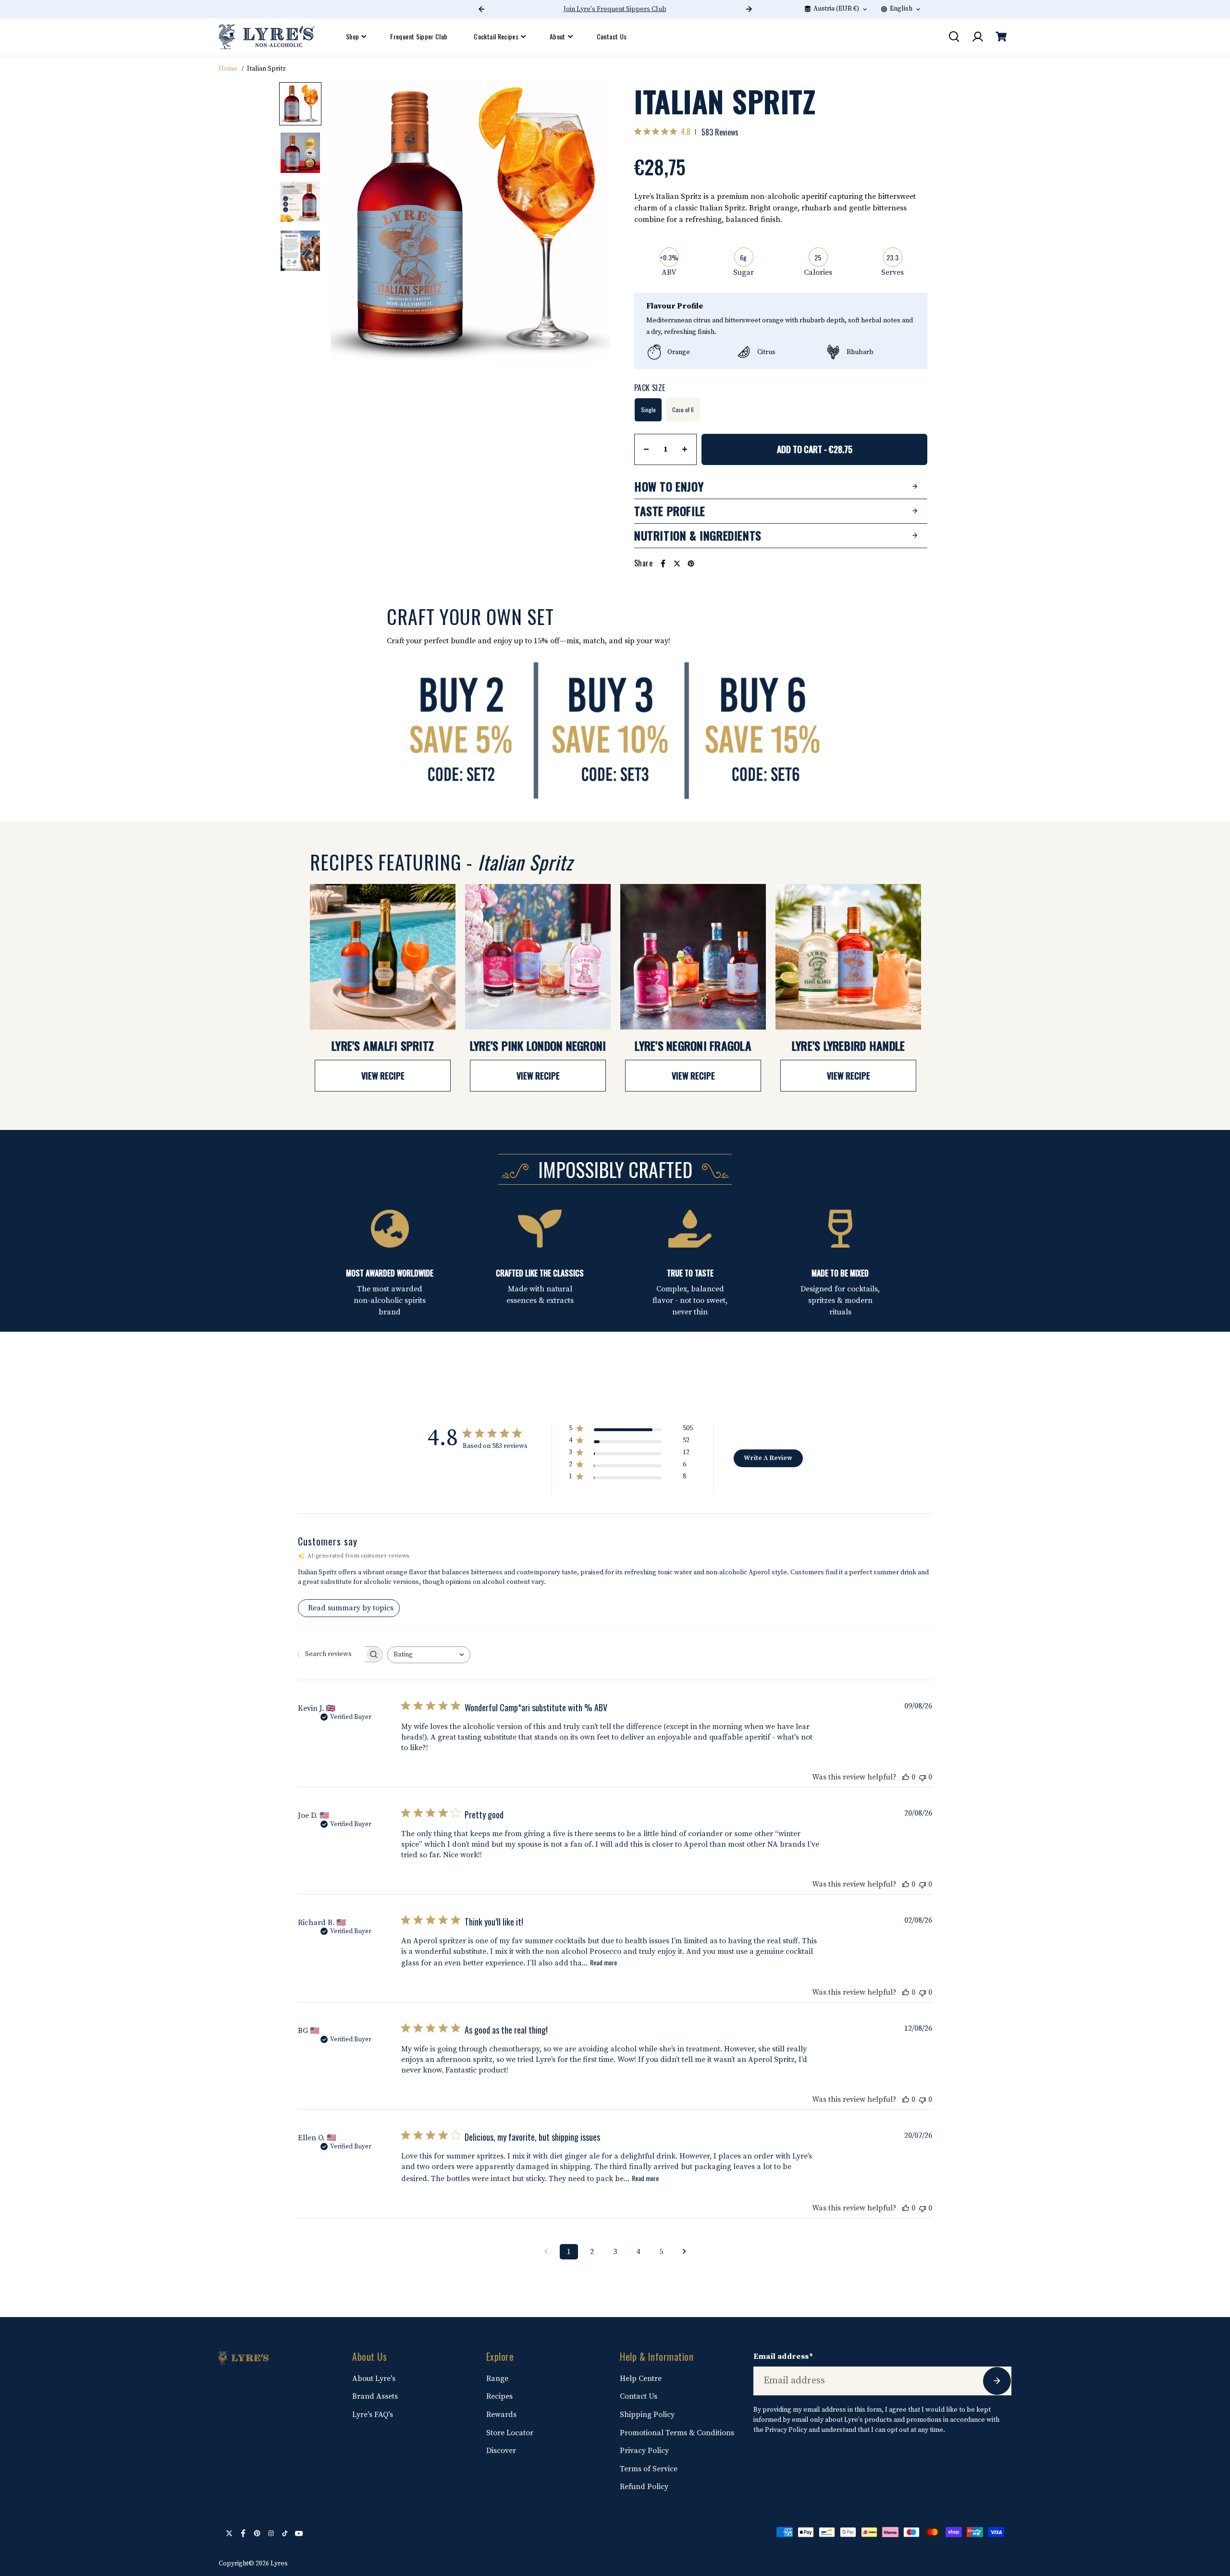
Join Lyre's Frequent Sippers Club (615, 9)
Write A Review (768, 1458)
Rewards (501, 2415)
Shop (352, 36)
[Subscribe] (997, 2381)
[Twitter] (677, 564)
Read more (603, 1962)
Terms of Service (649, 2469)
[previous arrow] (349, 224)
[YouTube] (299, 2533)
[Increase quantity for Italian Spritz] (685, 449)
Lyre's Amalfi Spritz (383, 1045)
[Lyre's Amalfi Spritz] (383, 957)
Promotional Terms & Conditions (677, 2433)
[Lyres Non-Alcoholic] (267, 37)
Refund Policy (644, 2487)
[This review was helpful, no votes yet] (906, 1777)
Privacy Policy (644, 2451)
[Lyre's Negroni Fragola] (693, 957)
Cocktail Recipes (496, 36)
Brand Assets (375, 2396)
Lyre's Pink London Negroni (538, 1045)
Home (228, 69)
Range (497, 2379)
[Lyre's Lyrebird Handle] (848, 957)
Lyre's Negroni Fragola (693, 1045)
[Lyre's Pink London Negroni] (538, 957)
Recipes (499, 2396)
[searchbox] (332, 1654)
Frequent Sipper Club (419, 36)
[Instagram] (271, 2533)
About (558, 36)
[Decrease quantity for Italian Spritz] (646, 449)
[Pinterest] (691, 564)
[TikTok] (285, 2533)
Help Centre (641, 2379)
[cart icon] (1001, 37)
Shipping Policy (647, 2415)
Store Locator (510, 2433)
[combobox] (429, 1655)
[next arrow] (591, 224)
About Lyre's (374, 2379)
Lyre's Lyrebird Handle (849, 1045)
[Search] (954, 37)
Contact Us (612, 36)
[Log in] (977, 37)
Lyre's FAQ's (373, 2415)
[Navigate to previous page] (546, 2252)
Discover (501, 2451)
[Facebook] (663, 564)
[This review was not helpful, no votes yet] (922, 1777)
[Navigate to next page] (684, 2252)
